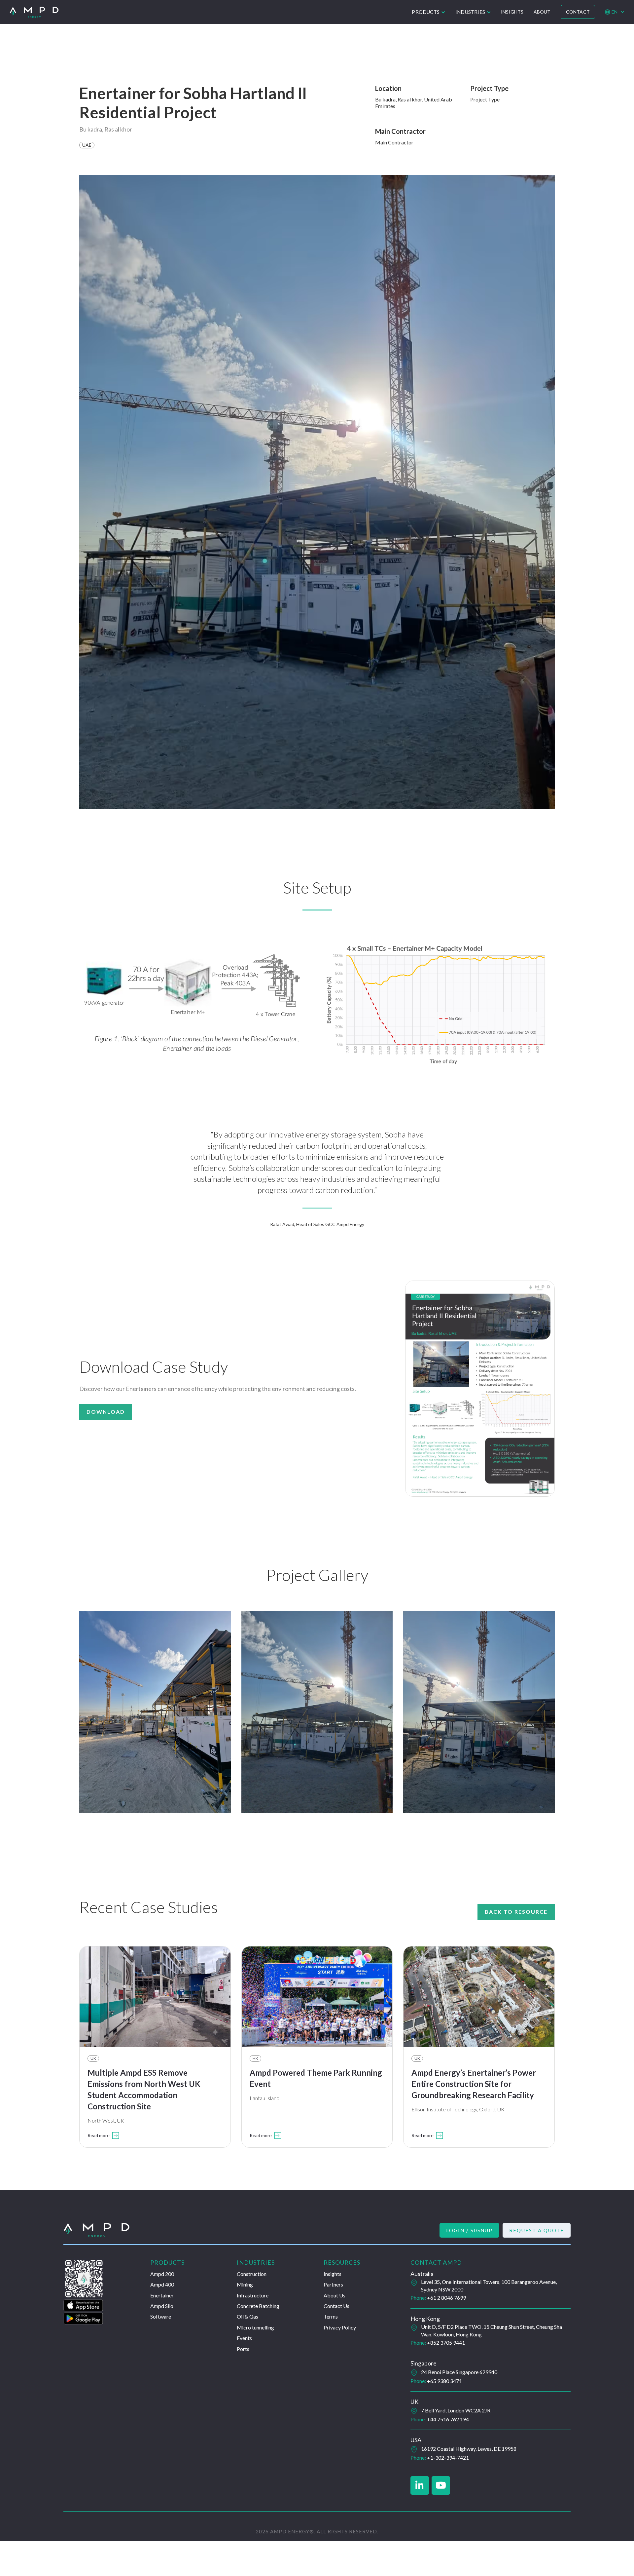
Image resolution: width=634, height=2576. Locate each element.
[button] (429, 12)
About (542, 12)
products (426, 12)
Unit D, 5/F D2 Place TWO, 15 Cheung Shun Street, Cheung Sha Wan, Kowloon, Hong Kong (492, 2330)
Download (106, 1412)
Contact (578, 12)
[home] (34, 12)
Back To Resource (516, 1912)
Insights (512, 12)
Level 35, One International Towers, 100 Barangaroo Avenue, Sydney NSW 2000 (489, 2285)
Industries (470, 12)
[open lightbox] (195, 1003)
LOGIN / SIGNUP (469, 2230)
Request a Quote (537, 2230)
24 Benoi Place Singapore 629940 (459, 2372)
